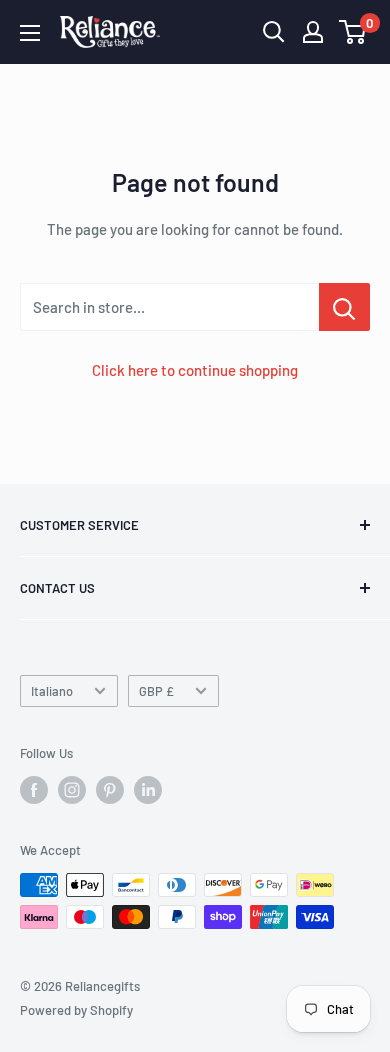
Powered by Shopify (76, 1010)
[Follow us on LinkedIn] (148, 790)
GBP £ (156, 691)
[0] (353, 32)
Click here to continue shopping (195, 370)
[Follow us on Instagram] (72, 790)
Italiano (52, 691)
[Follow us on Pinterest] (110, 790)
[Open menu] (30, 33)
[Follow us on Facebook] (34, 790)
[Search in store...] (344, 307)
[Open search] (274, 32)
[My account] (313, 32)
